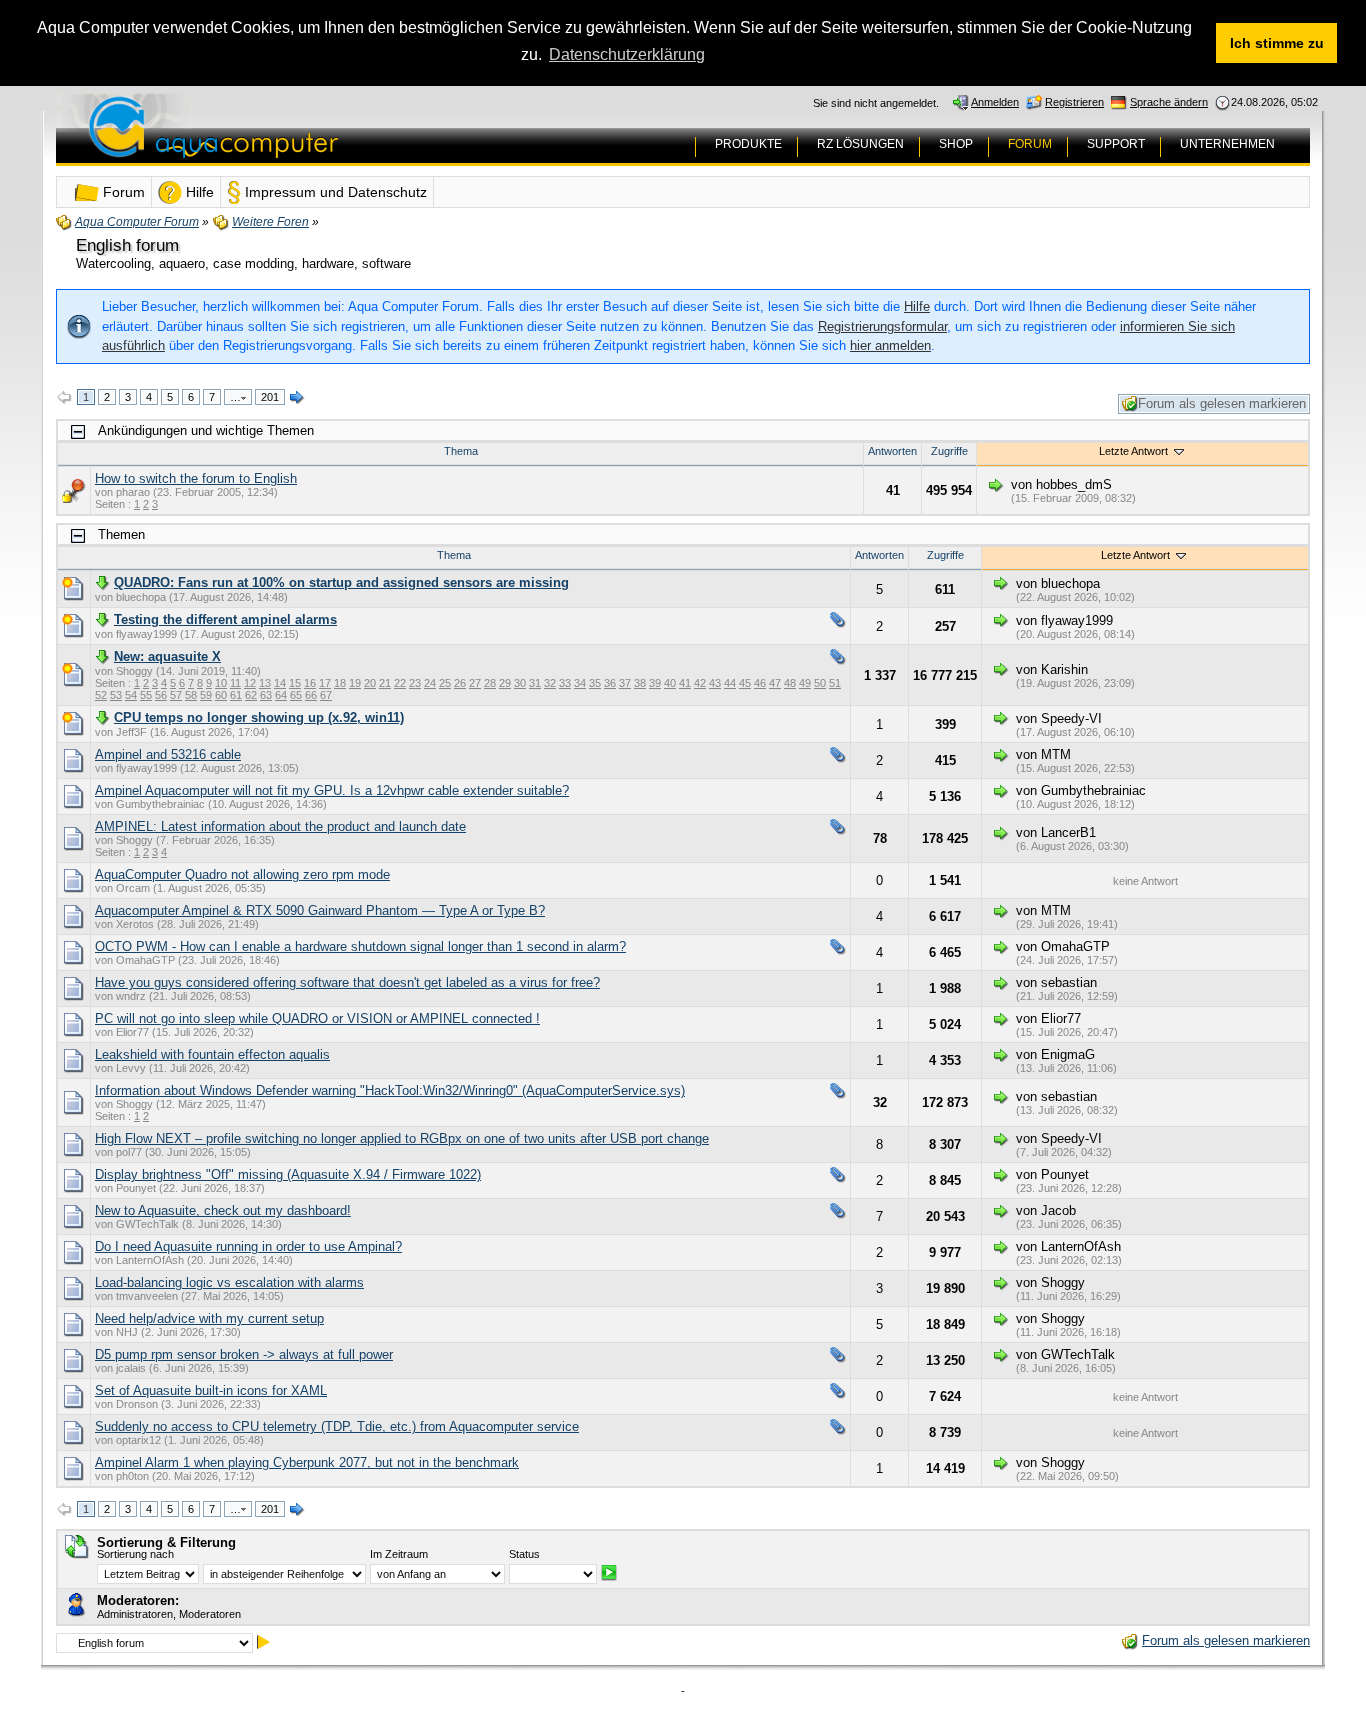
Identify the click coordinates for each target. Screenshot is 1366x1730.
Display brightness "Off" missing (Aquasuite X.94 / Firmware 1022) (288, 1174)
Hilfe (917, 306)
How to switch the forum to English (196, 478)
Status (524, 1554)
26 (460, 683)
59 (206, 695)
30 (520, 683)
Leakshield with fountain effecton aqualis (212, 1054)
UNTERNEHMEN (1227, 144)
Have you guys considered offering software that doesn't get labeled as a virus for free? (347, 982)
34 (580, 683)
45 (745, 683)
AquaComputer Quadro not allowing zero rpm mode (242, 874)
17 (325, 683)
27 (475, 683)
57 (176, 695)
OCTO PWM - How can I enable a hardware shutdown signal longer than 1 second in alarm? (360, 946)
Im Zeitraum (399, 1554)
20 (370, 683)
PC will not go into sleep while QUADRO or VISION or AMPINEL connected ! (317, 1018)
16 (310, 683)
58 (191, 695)
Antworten (892, 451)
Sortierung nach (135, 1554)
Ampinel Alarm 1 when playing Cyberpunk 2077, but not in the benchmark (307, 1462)
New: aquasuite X (167, 656)
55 (146, 695)
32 (550, 683)
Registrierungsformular (882, 326)
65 (296, 695)
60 (221, 695)
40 (670, 683)
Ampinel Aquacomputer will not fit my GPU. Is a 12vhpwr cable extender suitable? (332, 790)
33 (565, 683)
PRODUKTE (748, 144)
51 (835, 683)
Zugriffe (949, 451)
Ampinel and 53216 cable (168, 754)
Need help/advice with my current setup (209, 1318)
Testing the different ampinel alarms (225, 619)
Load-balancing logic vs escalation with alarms (229, 1282)
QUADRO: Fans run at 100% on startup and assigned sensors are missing (341, 582)
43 (715, 683)
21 (385, 683)
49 (805, 683)
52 (101, 695)
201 (270, 397)
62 (251, 695)
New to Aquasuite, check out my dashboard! (223, 1210)
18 (340, 683)
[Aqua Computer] (292, 142)
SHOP (956, 144)
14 (280, 683)
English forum (127, 245)
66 (311, 695)
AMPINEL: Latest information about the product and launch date (280, 826)
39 (655, 683)
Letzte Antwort (1135, 451)
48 (790, 683)
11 (235, 683)
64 (281, 695)
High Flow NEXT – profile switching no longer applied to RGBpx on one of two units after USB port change (402, 1138)
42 (700, 683)
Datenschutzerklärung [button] (627, 54)
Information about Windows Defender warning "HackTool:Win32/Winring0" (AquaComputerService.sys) (390, 1090)
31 (535, 683)
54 (131, 695)
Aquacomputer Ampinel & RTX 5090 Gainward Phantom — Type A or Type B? (320, 910)
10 (221, 683)
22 (400, 683)
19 (355, 683)
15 (295, 683)
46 (760, 683)
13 (265, 683)
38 (640, 683)
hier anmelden (890, 345)
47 (775, 683)
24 (430, 683)
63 (266, 695)
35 (595, 683)
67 (326, 695)
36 (610, 683)
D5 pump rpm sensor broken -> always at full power (244, 1354)
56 (161, 695)
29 (505, 683)
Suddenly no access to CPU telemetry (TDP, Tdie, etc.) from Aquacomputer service (337, 1426)
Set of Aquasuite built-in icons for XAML (211, 1390)
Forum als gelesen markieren (1222, 403)
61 (236, 695)
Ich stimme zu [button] (1277, 43)
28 (490, 683)
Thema (461, 451)
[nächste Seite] (297, 398)
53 (116, 695)
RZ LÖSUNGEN (860, 144)
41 (685, 683)
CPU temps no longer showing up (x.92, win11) (259, 717)
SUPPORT (1116, 144)
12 (250, 683)
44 (730, 683)
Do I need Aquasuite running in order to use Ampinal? (248, 1246)
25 (445, 683)
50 (820, 683)
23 (415, 683)
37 (625, 683)
